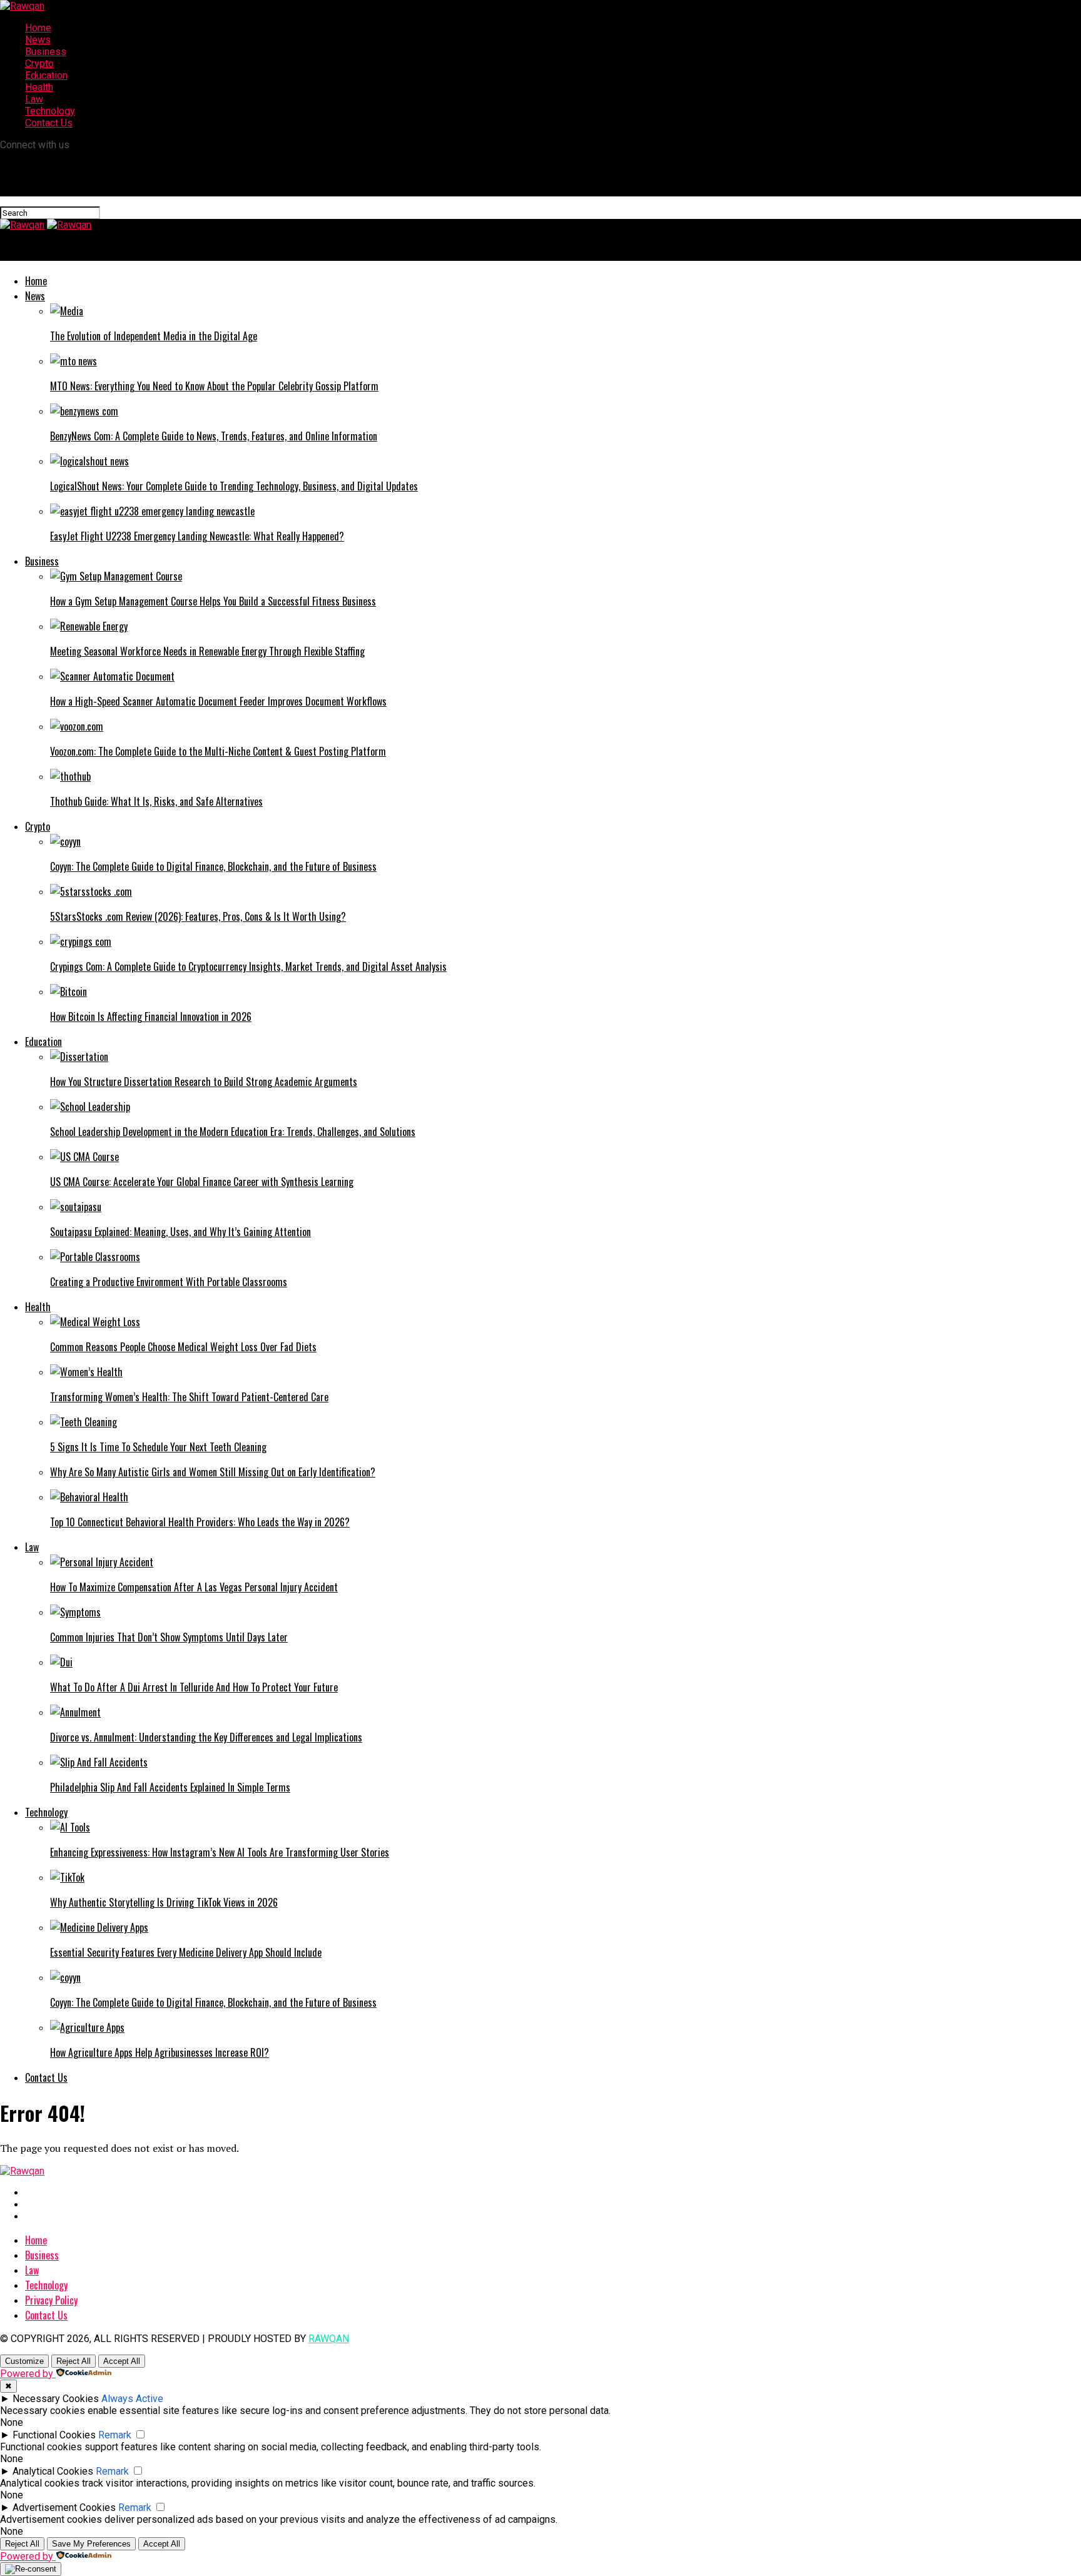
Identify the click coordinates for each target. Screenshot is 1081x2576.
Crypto (39, 63)
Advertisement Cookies (64, 2508)
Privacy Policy (51, 2300)
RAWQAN (329, 2339)
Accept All (122, 2361)
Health (39, 87)
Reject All (74, 2361)
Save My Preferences (91, 2544)
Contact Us (49, 123)
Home (38, 28)
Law (34, 99)
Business (46, 52)
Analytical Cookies (53, 2471)
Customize (24, 2361)
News (38, 40)
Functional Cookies (54, 2435)
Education (46, 75)
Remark (115, 2435)
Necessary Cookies (56, 2399)
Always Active (132, 2399)
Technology (50, 111)
